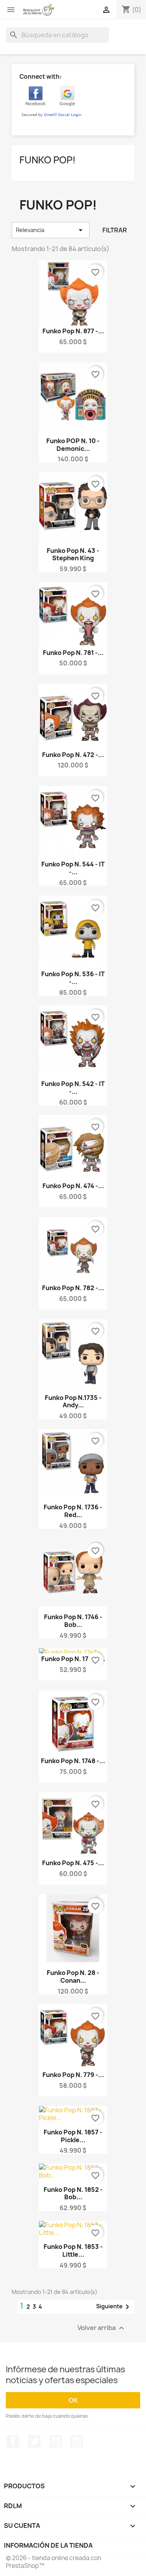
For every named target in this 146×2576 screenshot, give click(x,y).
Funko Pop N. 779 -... (73, 2075)
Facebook (13, 2441)
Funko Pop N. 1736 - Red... (73, 1511)
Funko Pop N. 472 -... (73, 755)
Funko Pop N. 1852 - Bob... (73, 2193)
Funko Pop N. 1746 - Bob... (73, 1621)
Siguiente (114, 2307)
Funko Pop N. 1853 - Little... (73, 2250)
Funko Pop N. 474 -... (73, 1186)
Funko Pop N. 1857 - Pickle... (73, 2136)
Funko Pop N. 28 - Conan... (73, 1977)
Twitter (34, 2441)
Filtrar (115, 230)
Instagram (77, 2441)
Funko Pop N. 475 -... (73, 1863)
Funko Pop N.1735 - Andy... (73, 1401)
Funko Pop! (47, 160)
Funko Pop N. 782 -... (73, 1288)
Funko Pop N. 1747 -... (73, 1659)
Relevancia (51, 230)
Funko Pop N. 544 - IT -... (73, 868)
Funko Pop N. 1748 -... (73, 1761)
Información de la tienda (48, 2545)
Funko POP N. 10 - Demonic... (73, 445)
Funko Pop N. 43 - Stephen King (73, 554)
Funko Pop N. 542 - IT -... (73, 1088)
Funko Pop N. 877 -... (73, 331)
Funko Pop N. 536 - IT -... (73, 978)
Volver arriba (102, 2328)
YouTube (56, 2441)
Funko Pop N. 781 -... (73, 653)
